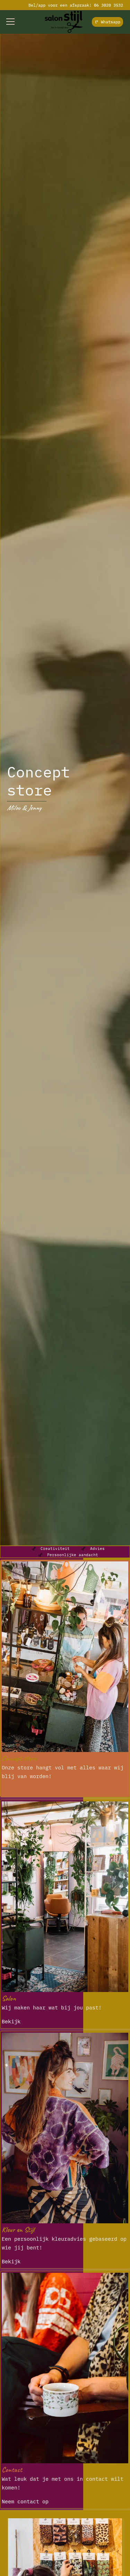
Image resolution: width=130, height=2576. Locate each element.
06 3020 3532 (109, 5)
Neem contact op (25, 2501)
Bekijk (11, 2021)
